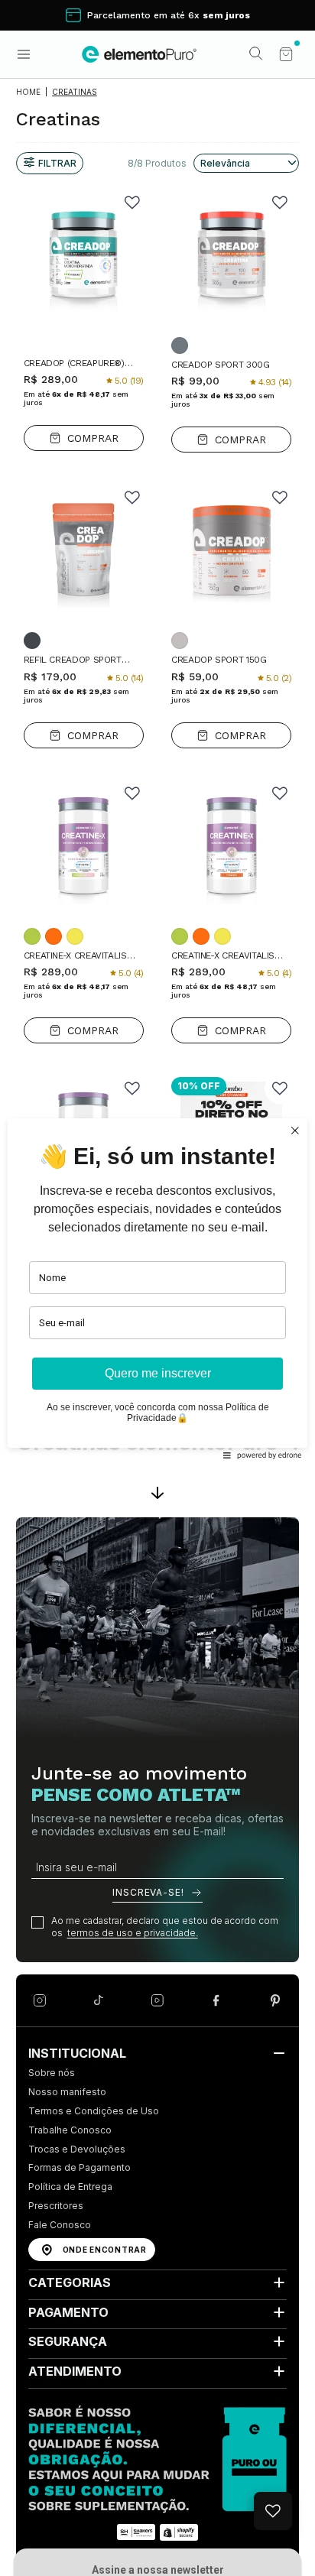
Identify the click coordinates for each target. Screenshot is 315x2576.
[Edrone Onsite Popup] (157, 1288)
